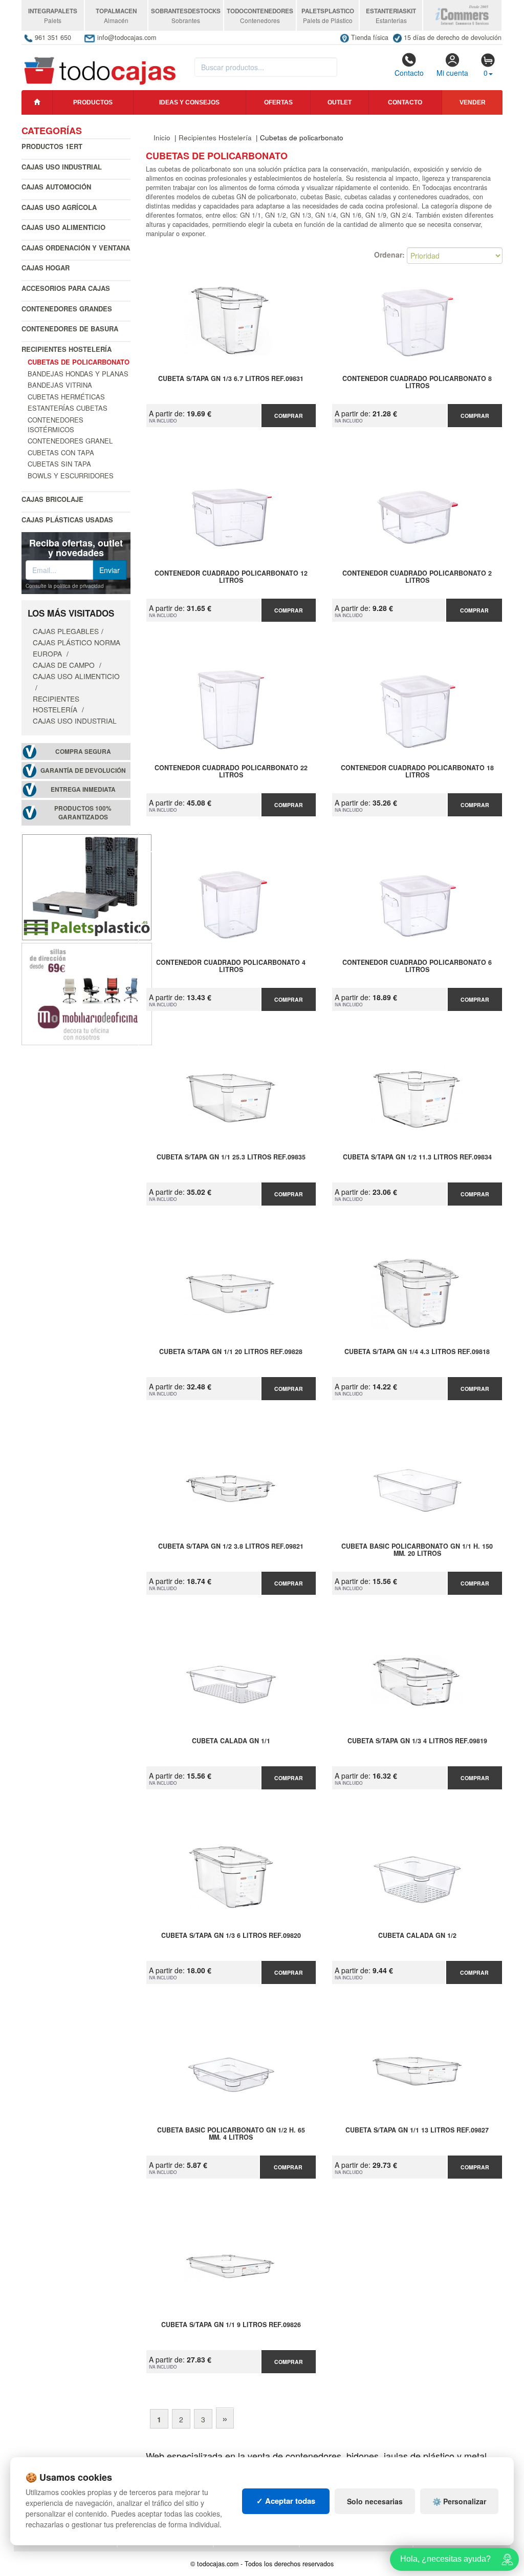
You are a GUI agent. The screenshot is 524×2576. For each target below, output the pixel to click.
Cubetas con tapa (61, 452)
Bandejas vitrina (60, 385)
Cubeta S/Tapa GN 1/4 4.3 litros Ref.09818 (417, 1352)
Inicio (162, 138)
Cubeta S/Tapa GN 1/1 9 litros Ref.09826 (231, 2325)
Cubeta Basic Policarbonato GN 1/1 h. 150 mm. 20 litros (417, 1550)
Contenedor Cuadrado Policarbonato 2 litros (417, 577)
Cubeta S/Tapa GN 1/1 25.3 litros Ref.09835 (231, 1157)
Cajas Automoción (56, 187)
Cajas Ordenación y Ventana (76, 248)
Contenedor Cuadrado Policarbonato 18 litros (417, 772)
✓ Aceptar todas (286, 2501)
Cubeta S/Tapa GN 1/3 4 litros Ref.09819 (417, 1741)
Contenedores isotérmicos (56, 425)
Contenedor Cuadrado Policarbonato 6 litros (417, 966)
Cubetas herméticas (66, 397)
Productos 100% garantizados (83, 813)
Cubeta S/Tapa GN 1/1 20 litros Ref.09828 (231, 1352)
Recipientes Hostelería (67, 349)
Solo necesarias (375, 2501)
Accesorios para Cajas (66, 288)
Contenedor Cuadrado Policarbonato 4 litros (231, 966)
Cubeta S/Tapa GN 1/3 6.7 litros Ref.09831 (231, 379)
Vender (473, 102)
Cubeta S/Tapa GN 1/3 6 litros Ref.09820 (231, 1936)
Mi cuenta (452, 73)
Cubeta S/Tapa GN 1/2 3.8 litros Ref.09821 (231, 1547)
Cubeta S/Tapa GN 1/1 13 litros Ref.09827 (417, 2130)
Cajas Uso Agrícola (59, 207)
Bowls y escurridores (71, 476)
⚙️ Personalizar (459, 2501)
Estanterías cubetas (68, 408)
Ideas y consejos (189, 102)
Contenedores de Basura (70, 329)
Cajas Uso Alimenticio (63, 227)
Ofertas (278, 102)
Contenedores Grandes (67, 309)
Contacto (409, 73)
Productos (93, 102)
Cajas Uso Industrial (62, 167)
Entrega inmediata (83, 789)
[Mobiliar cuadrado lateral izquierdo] (87, 993)
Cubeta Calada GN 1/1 (231, 1741)
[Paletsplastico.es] (87, 886)
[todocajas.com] (101, 66)
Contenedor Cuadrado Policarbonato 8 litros (417, 383)
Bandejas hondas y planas (78, 374)
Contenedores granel (70, 441)
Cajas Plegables (66, 631)
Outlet (340, 102)
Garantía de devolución (83, 770)
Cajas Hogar (46, 268)
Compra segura (83, 752)
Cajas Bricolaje (52, 499)
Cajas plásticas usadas (67, 520)
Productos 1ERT (52, 146)
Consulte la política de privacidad (65, 586)
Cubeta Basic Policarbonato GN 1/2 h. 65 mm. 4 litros (231, 2134)
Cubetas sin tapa (59, 464)
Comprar (289, 416)
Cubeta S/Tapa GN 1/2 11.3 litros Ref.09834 (417, 1157)
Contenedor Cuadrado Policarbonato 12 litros (231, 577)
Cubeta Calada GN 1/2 (417, 1936)
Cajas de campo (65, 665)
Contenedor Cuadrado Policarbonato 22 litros (231, 772)
